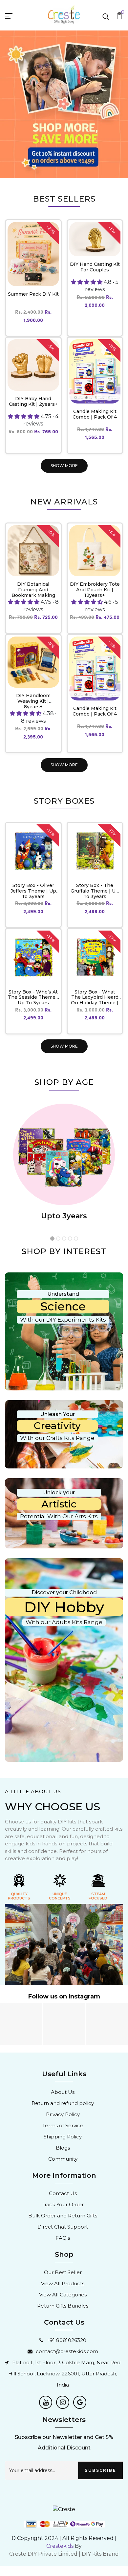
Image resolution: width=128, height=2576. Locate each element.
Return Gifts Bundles (63, 2306)
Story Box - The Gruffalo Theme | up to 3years (95, 891)
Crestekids (60, 2546)
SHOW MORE (64, 466)
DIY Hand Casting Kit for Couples (95, 267)
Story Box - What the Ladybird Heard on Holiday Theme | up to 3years (95, 1000)
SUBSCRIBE (100, 2470)
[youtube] (46, 2402)
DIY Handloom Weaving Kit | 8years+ (33, 701)
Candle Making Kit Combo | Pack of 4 (95, 414)
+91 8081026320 (66, 2340)
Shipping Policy (63, 2137)
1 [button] (53, 1239)
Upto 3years (64, 1216)
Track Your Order (63, 2204)
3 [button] (64, 1239)
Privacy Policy (63, 2114)
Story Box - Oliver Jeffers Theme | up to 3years (33, 891)
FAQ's (63, 2238)
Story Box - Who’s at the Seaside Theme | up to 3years (33, 997)
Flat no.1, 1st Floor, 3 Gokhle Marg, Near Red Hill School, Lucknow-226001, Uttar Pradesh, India (64, 2374)
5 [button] (76, 1239)
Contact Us (63, 2193)
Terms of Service (63, 2125)
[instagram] (63, 2402)
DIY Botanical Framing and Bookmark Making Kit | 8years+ (33, 592)
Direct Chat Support (63, 2227)
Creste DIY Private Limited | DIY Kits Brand (64, 2554)
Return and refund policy (63, 2103)
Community (63, 2159)
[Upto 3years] (64, 1154)
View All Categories (63, 2295)
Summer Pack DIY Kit (33, 294)
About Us (63, 2092)
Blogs (63, 2148)
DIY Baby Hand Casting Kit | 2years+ (33, 401)
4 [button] (70, 1239)
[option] (64, 104)
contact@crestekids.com (67, 2351)
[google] (80, 2402)
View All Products (63, 2283)
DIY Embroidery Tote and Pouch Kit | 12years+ (95, 590)
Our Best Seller (63, 2272)
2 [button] (58, 1239)
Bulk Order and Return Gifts (63, 2216)
